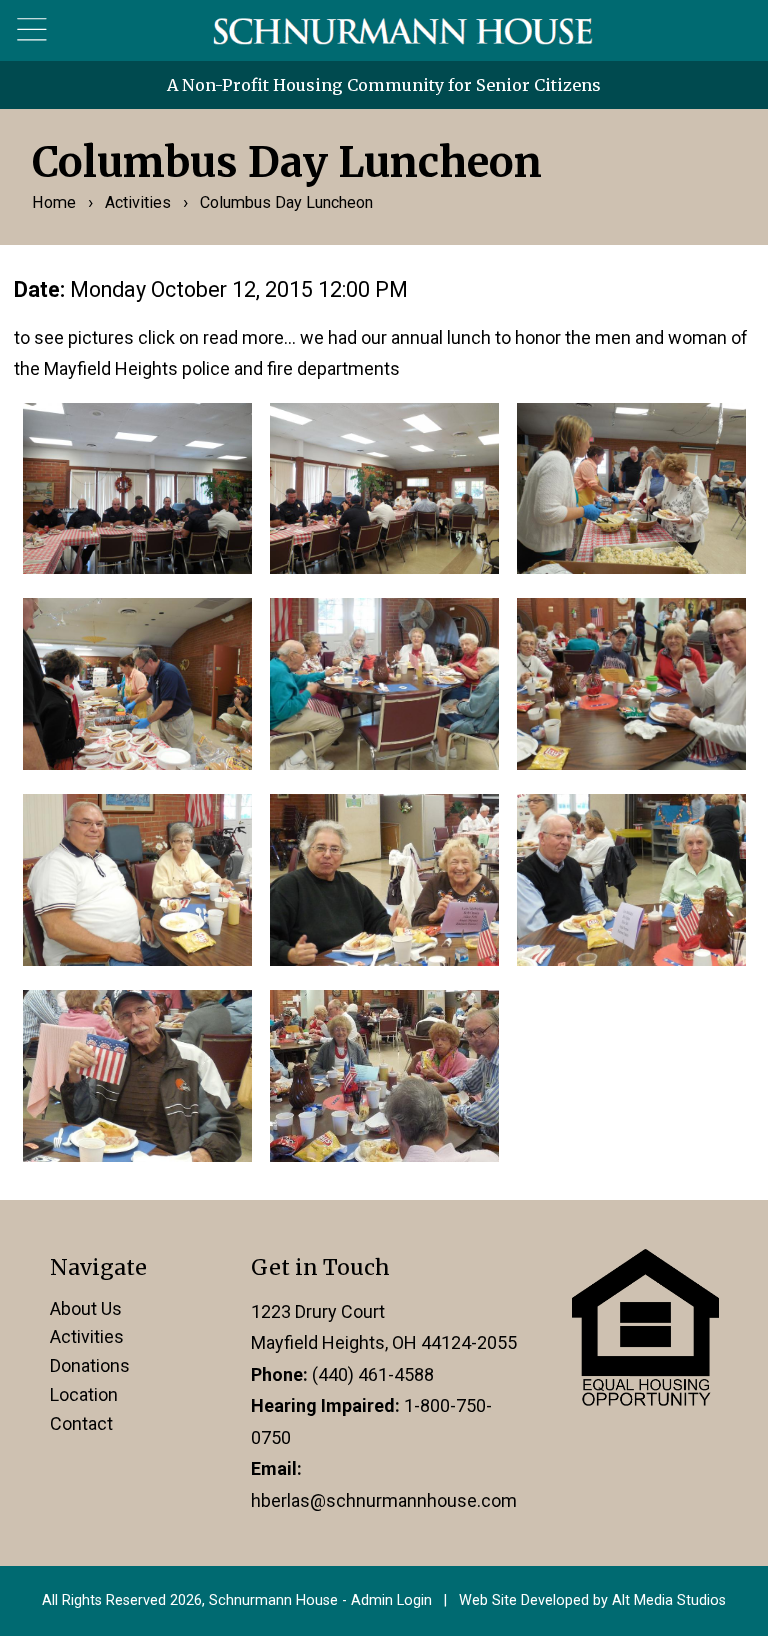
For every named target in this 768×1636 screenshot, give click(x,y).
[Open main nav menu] (32, 30)
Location (84, 1394)
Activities (138, 202)
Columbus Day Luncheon (286, 202)
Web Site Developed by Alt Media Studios (592, 1600)
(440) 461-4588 (373, 1374)
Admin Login (391, 1600)
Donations (90, 1365)
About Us (86, 1308)
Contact (81, 1423)
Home (54, 202)
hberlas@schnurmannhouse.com (384, 1500)
